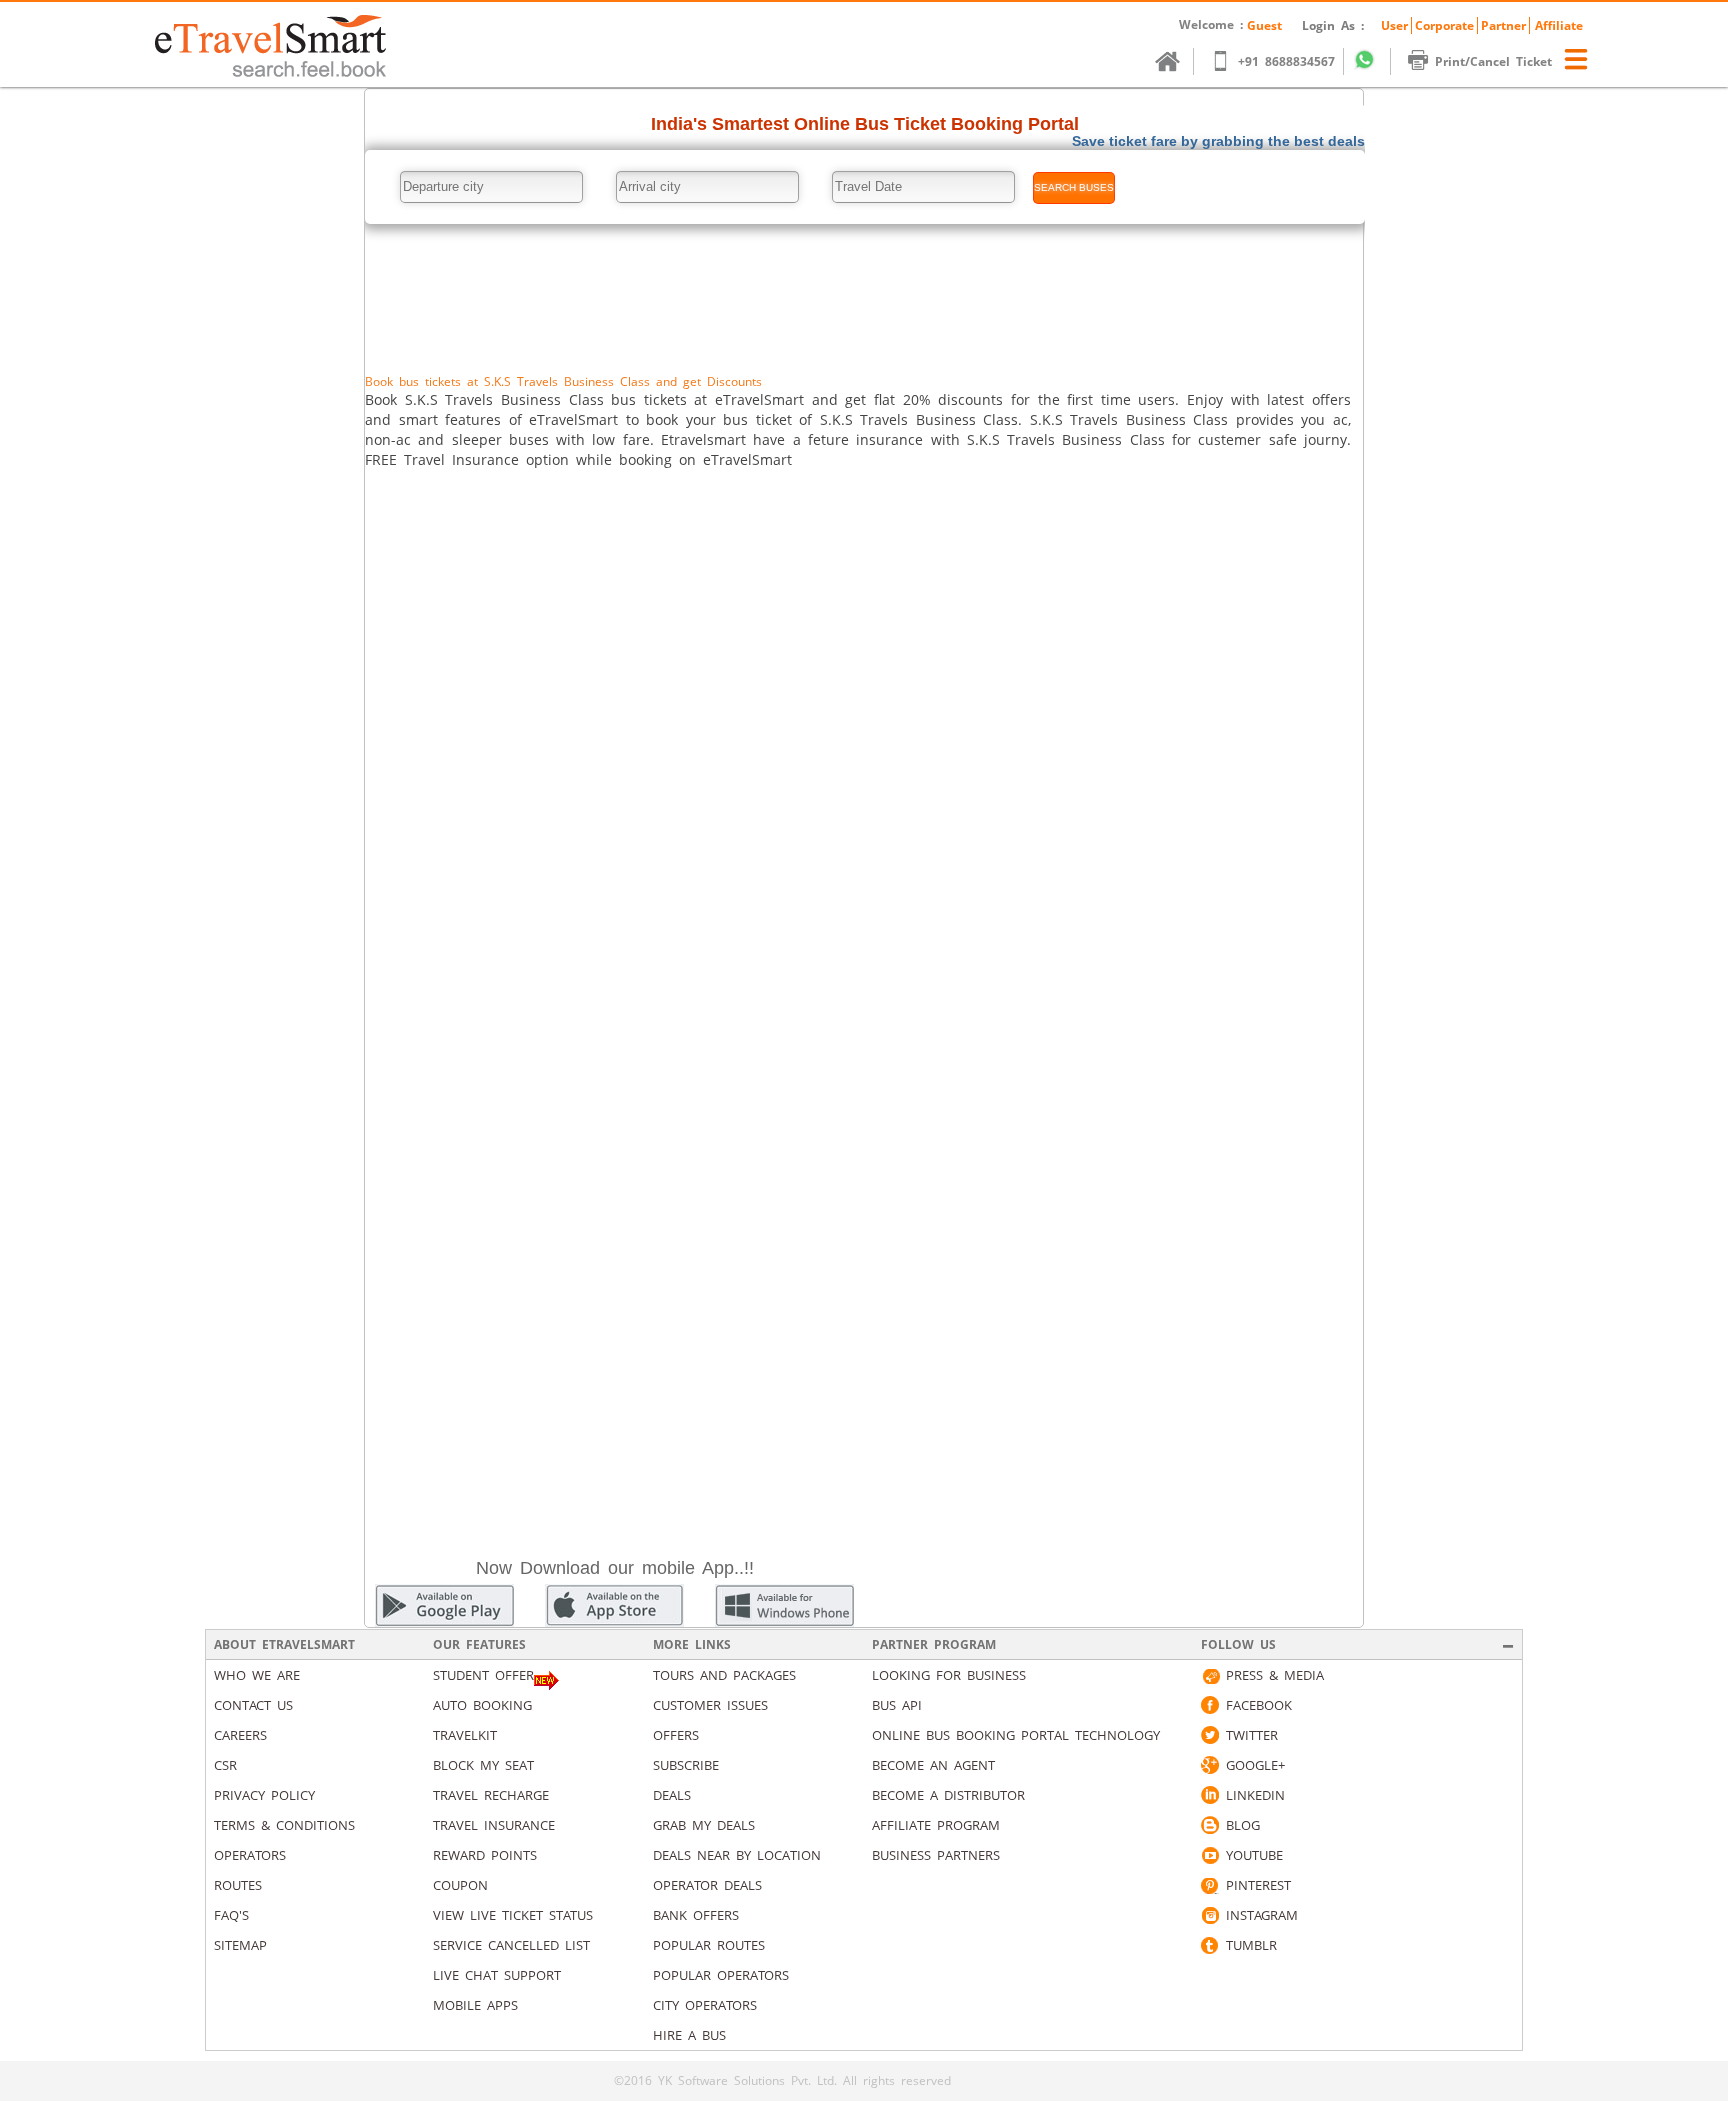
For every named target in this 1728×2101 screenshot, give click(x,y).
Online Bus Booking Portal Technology (1016, 1735)
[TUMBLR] (1210, 1945)
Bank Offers (696, 1915)
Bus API (897, 1705)
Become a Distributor (948, 1795)
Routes (238, 1885)
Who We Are (257, 1675)
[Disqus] (864, 749)
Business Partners (936, 1855)
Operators (250, 1855)
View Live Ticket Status (513, 1915)
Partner (1503, 25)
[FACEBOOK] (1210, 1705)
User (1394, 25)
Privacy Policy (264, 1795)
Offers (676, 1735)
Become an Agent (933, 1765)
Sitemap (240, 1945)
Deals (672, 1795)
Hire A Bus (689, 2035)
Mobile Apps (475, 2005)
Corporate (1444, 25)
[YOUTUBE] (1210, 1855)
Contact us (253, 1705)
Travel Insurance (494, 1825)
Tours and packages (724, 1675)
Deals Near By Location (737, 1855)
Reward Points (485, 1855)
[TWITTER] (1210, 1735)
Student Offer (483, 1675)
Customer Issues (710, 1705)
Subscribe (686, 1765)
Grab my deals (704, 1825)
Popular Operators (721, 1975)
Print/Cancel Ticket (1493, 61)
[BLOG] (1210, 1825)
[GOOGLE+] (1210, 1765)
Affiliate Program (936, 1825)
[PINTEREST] (1210, 1885)
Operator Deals (707, 1885)
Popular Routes (709, 1945)
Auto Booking (482, 1705)
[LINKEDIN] (1210, 1795)
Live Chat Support (497, 1975)
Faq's (231, 1915)
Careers (240, 1735)
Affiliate (1559, 25)
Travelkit (465, 1735)
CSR (225, 1765)
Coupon (460, 1885)
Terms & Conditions (284, 1825)
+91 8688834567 (1286, 61)
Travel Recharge (491, 1795)
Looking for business (949, 1675)
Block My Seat (483, 1765)
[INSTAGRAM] (1210, 1915)
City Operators (705, 2005)
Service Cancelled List (511, 1945)
